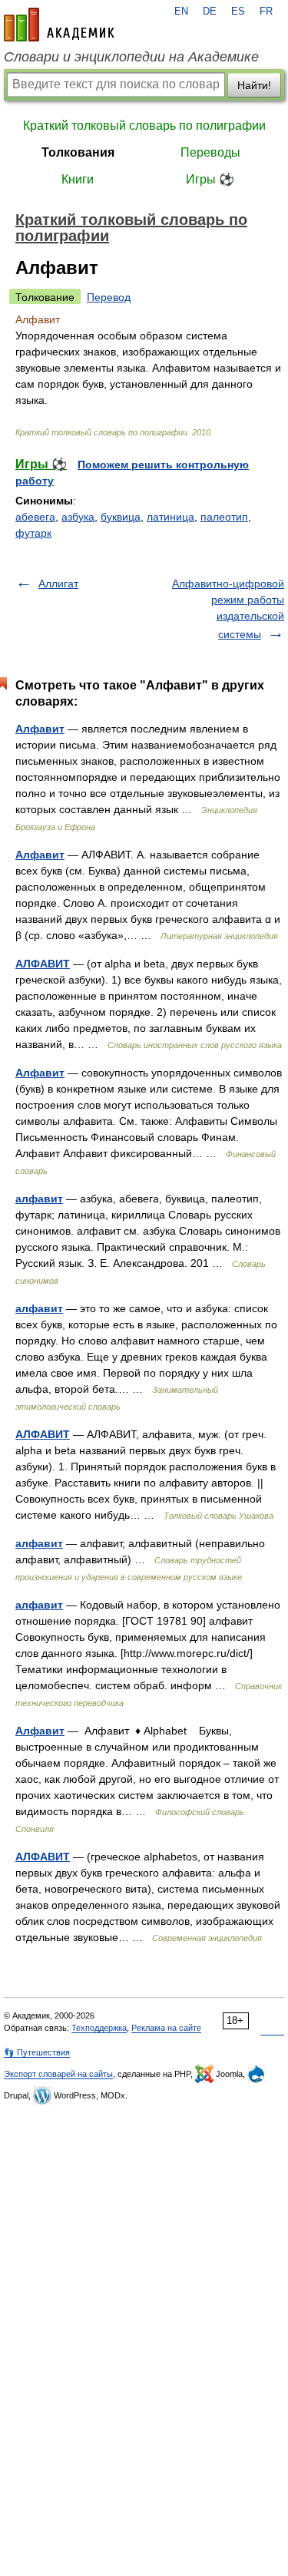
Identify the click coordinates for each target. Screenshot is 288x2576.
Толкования (78, 152)
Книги (78, 179)
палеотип (224, 517)
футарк (33, 533)
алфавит (39, 1199)
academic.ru (59, 25)
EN (181, 12)
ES (238, 12)
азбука (78, 517)
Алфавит (40, 729)
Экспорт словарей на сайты (58, 2074)
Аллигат (58, 584)
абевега (35, 517)
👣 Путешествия (37, 2052)
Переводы (210, 152)
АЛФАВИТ (43, 964)
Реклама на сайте (166, 2028)
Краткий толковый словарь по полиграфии (144, 126)
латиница (170, 517)
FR (266, 12)
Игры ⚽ (210, 179)
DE (210, 12)
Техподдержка (99, 2028)
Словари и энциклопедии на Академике (131, 57)
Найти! (254, 85)
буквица (121, 517)
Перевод (109, 297)
